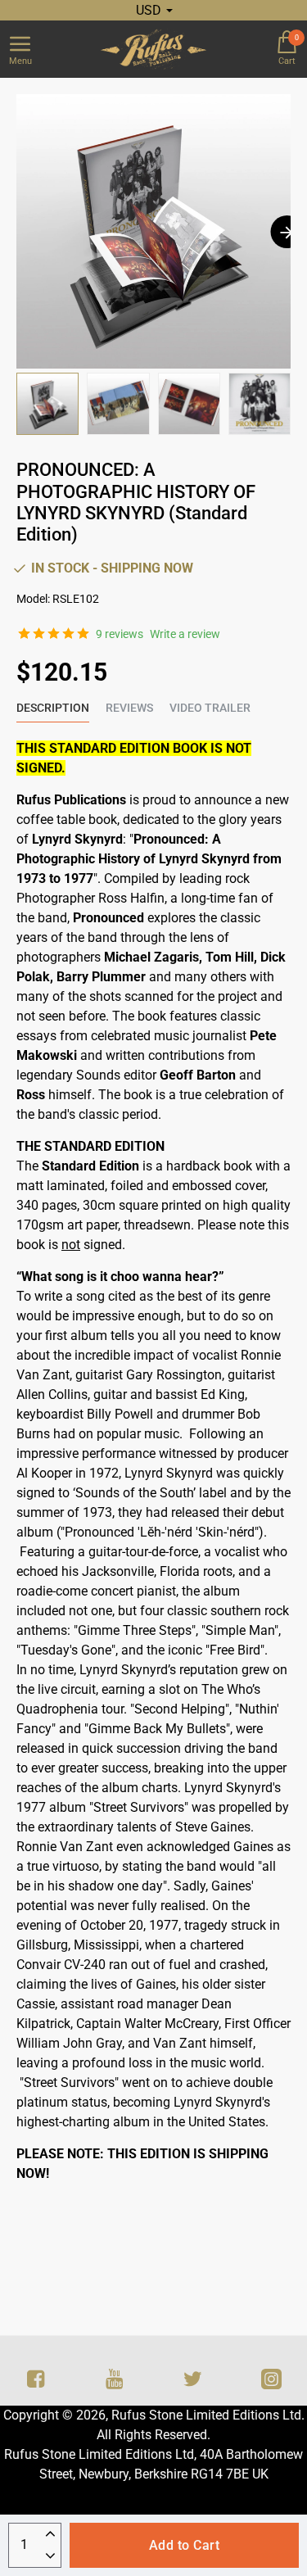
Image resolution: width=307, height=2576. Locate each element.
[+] (50, 2535)
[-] (50, 2557)
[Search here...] (246, 49)
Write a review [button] (185, 634)
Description (53, 708)
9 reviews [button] (120, 634)
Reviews (129, 708)
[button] (287, 232)
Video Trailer (210, 708)
